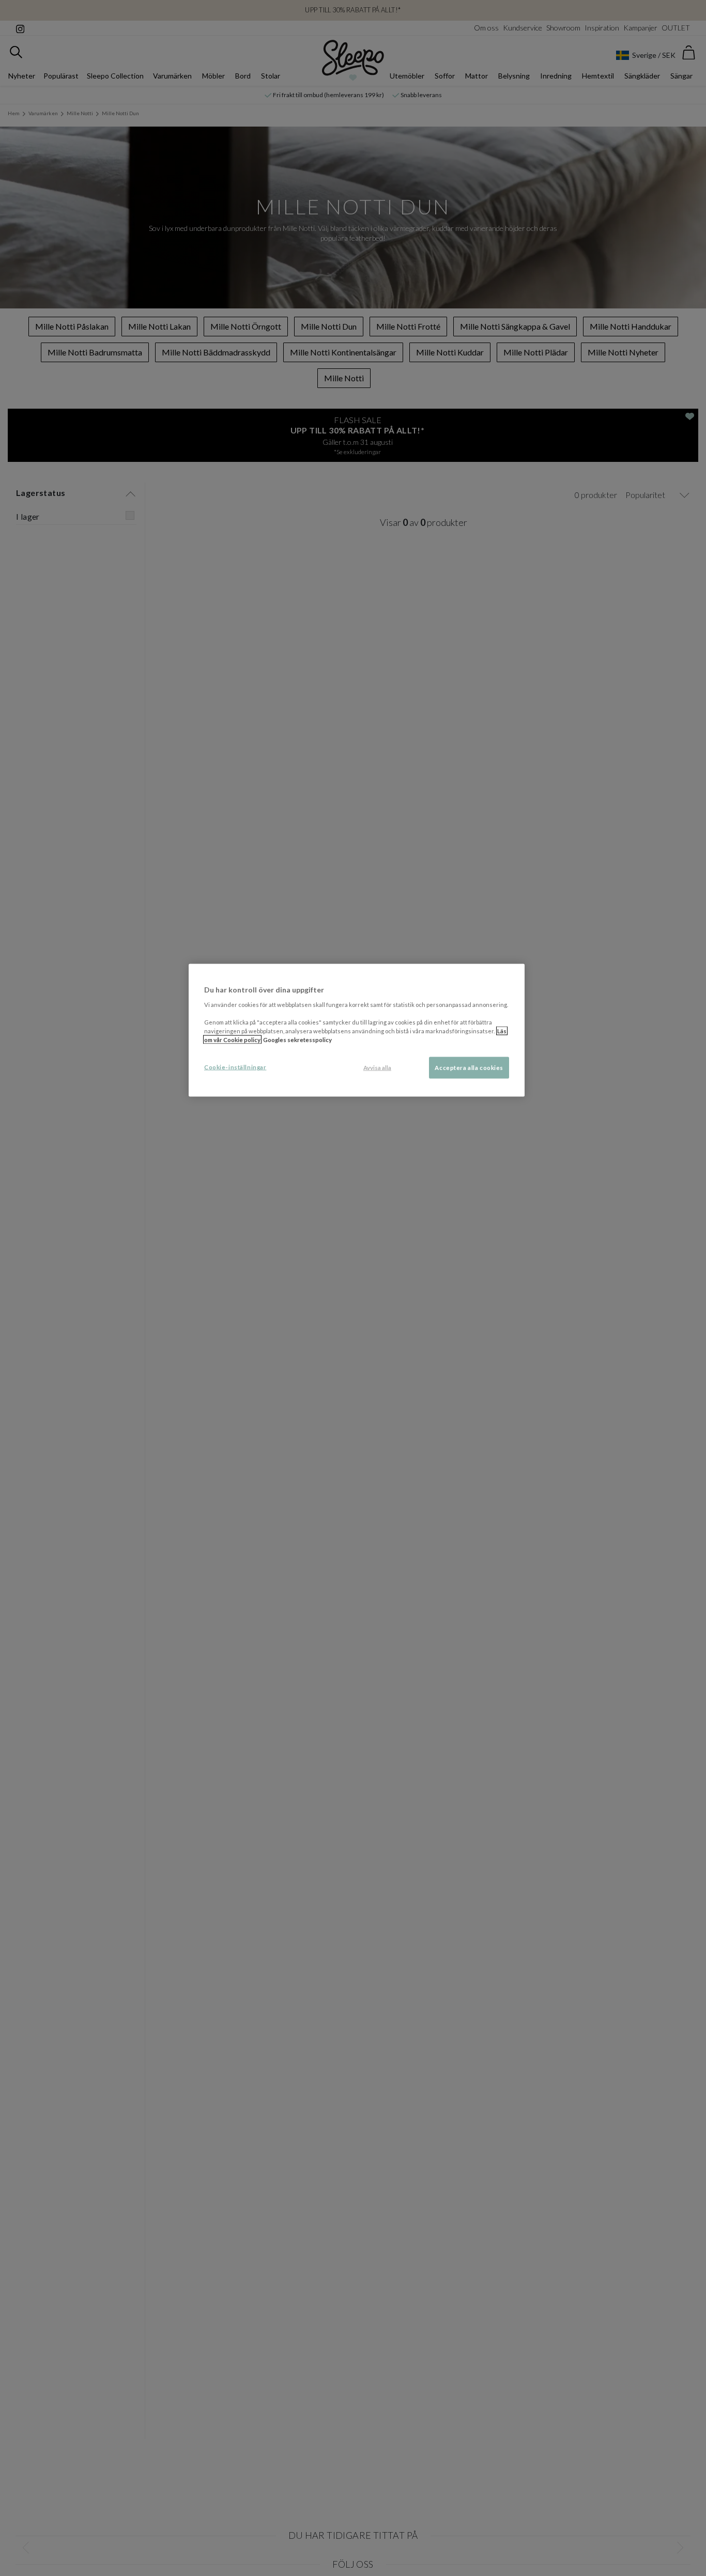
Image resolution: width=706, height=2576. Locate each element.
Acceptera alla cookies (469, 1068)
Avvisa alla (377, 1068)
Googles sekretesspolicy (297, 1040)
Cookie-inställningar (235, 1067)
